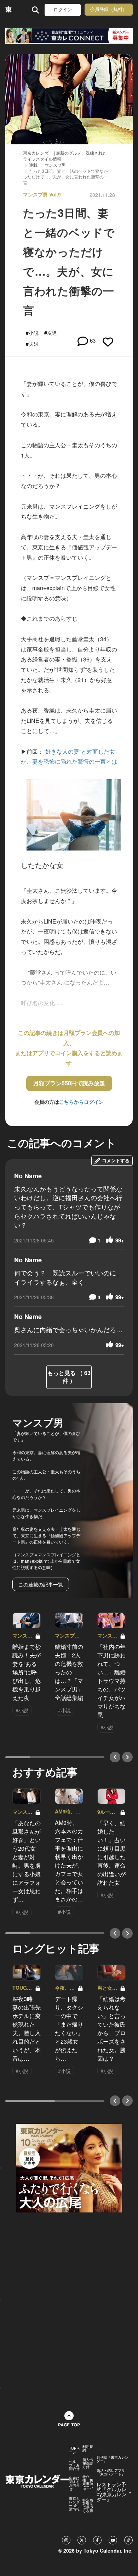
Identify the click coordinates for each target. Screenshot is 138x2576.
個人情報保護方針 (88, 2463)
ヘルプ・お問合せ (74, 2465)
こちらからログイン (81, 1102)
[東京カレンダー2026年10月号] (69, 2167)
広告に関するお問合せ (74, 2483)
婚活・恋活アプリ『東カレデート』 (111, 2472)
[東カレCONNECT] (69, 36)
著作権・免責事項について (88, 2483)
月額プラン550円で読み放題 (69, 1083)
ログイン (63, 10)
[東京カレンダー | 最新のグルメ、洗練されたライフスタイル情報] (9, 10)
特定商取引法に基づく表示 (88, 2505)
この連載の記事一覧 (41, 1584)
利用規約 (88, 2448)
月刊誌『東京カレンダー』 (113, 2459)
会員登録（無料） (109, 9)
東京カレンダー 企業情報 (74, 2504)
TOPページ (74, 2450)
